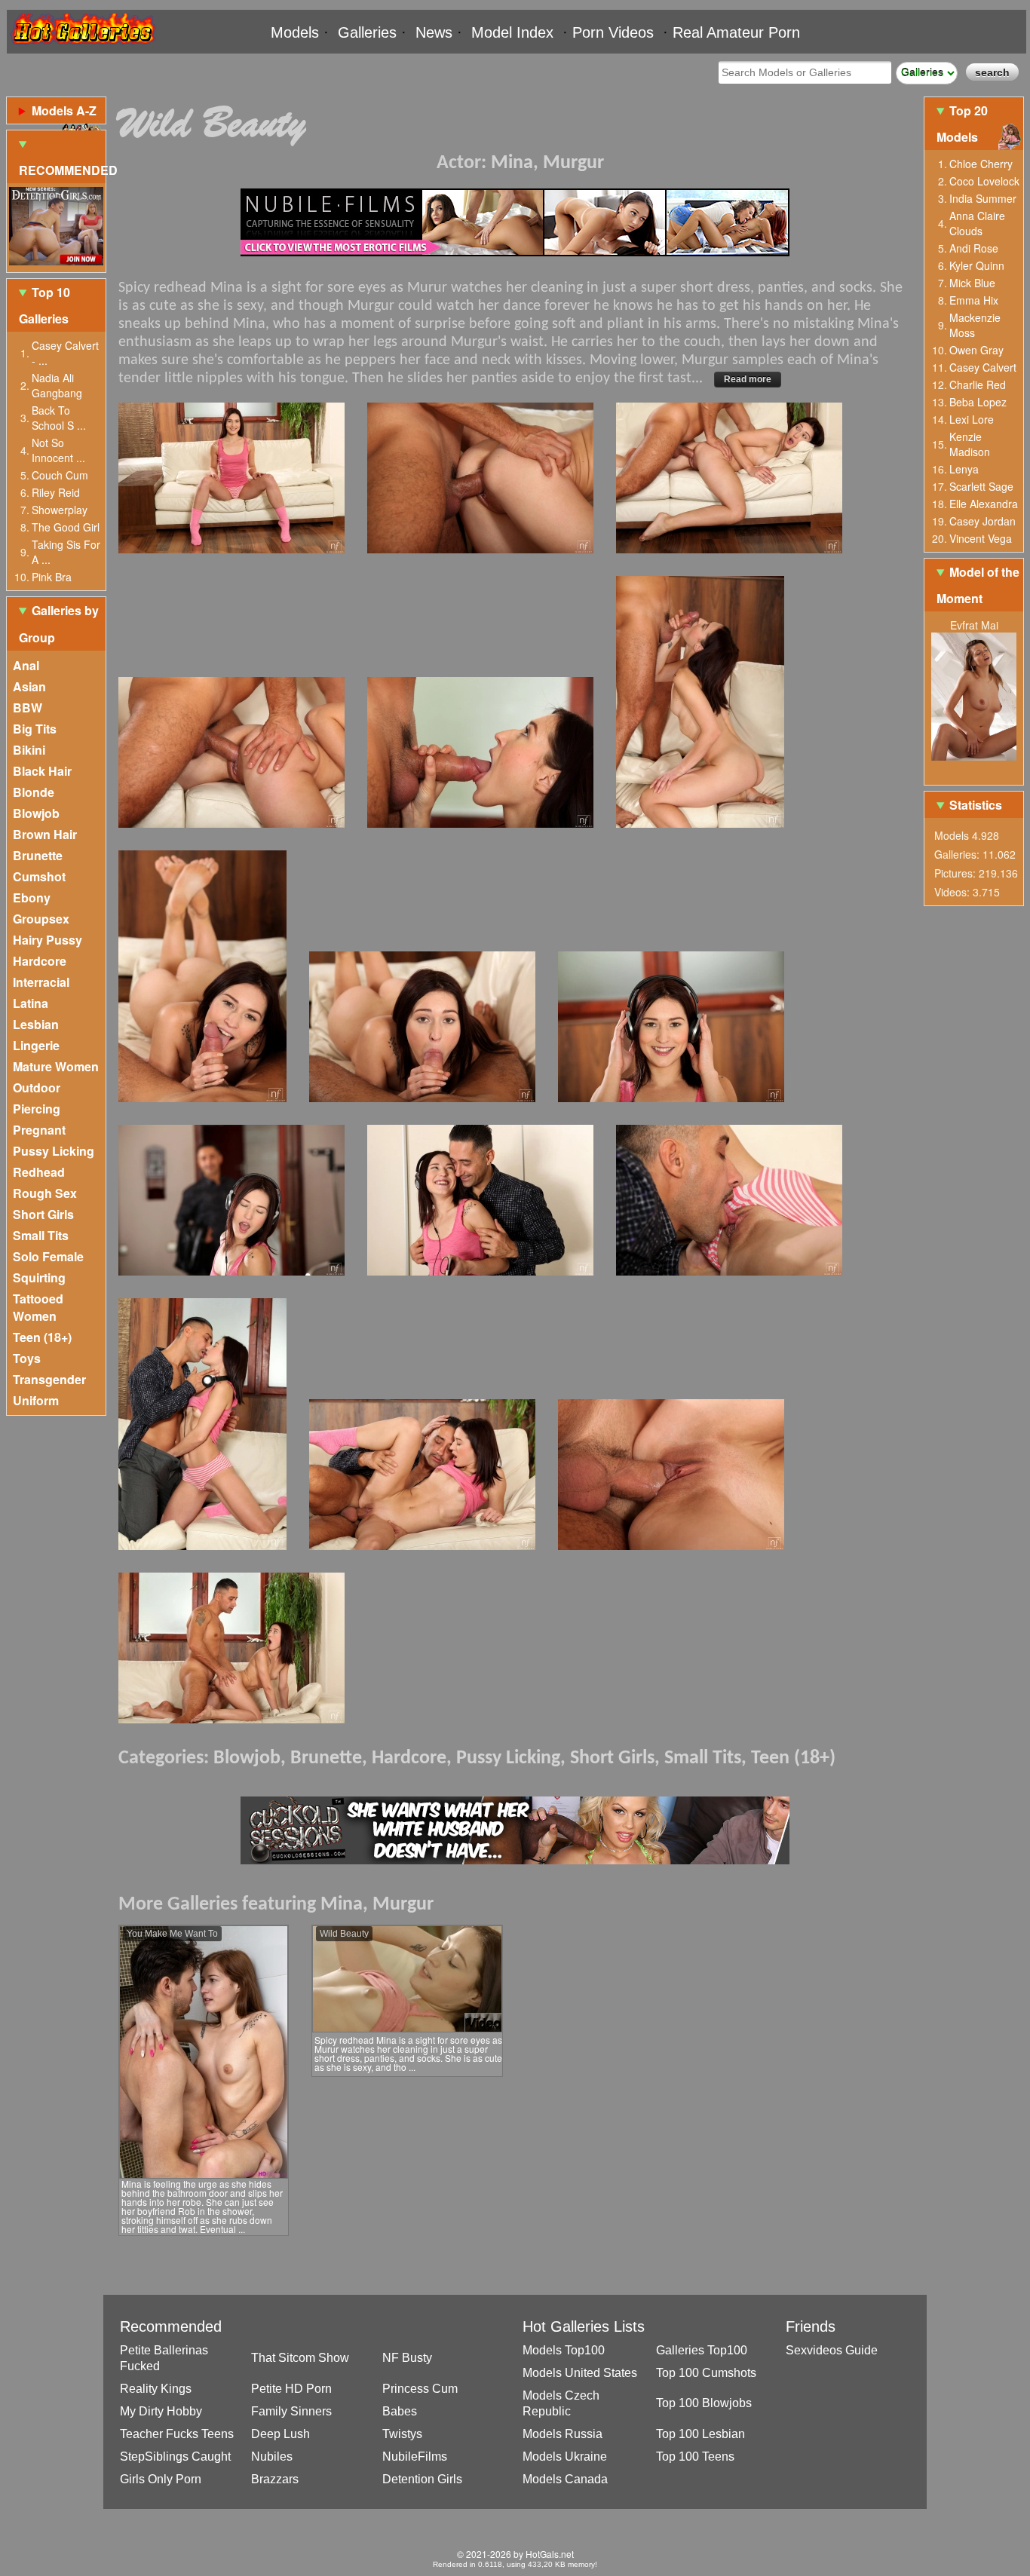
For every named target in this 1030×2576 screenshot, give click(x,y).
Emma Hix (974, 300)
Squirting (39, 1277)
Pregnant (39, 1130)
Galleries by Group (59, 623)
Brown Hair (45, 834)
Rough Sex (45, 1193)
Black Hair (42, 771)
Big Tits (35, 729)
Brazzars (275, 2479)
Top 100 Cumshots (706, 2373)
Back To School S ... (59, 418)
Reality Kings (156, 2389)
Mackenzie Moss (975, 325)
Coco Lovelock (984, 181)
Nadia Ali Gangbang (57, 385)
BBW (28, 708)
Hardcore (40, 961)
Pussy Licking (54, 1151)
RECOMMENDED (62, 170)
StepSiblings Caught (175, 2457)
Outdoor (37, 1087)
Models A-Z (64, 110)
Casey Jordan (982, 521)
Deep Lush (280, 2434)
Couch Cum (60, 475)
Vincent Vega (981, 538)
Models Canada (565, 2479)
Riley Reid (56, 492)
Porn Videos (613, 32)
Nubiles (272, 2457)
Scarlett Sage (981, 486)
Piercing (37, 1109)
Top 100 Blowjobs (704, 2403)
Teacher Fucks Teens (177, 2434)
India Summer (983, 198)
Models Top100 (564, 2350)
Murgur (573, 163)
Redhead (39, 1172)
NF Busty (407, 2358)
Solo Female (48, 1256)
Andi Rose (974, 248)
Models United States (580, 2373)
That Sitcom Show (300, 2358)
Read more (748, 379)
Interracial (41, 982)
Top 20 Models (962, 124)
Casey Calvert (983, 367)
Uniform (36, 1400)
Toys (27, 1358)
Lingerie (36, 1045)
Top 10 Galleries (44, 305)
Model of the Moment (978, 585)
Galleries (367, 32)
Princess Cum (420, 2389)
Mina (512, 163)
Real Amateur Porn (736, 32)
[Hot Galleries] (82, 47)
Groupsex (41, 919)
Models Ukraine (565, 2457)
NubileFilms (415, 2457)
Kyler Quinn (977, 265)
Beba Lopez (978, 402)
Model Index (512, 32)
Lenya (964, 469)
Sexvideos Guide (832, 2350)
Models (295, 32)
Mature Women (56, 1066)
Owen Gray (976, 350)
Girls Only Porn (161, 2479)
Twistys (402, 2434)
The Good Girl (66, 527)
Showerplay (60, 510)
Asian (29, 686)
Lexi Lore (972, 419)
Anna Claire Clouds (977, 223)
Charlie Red (978, 384)
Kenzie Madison (970, 444)
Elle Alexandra (984, 504)
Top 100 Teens (695, 2457)
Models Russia (563, 2434)
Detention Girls (422, 2479)
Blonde (34, 792)
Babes (400, 2411)
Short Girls (43, 1214)
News (434, 32)
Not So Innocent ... (58, 450)
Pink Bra (52, 577)
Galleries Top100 (702, 2350)
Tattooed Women (38, 1307)
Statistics (976, 805)
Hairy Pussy (48, 940)
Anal (26, 665)
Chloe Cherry (981, 164)
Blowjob (36, 813)
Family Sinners (291, 2411)
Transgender (49, 1379)
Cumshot (39, 876)
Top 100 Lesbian (700, 2434)
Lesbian (36, 1024)
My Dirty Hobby (161, 2411)
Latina (31, 1003)
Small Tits (41, 1235)
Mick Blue (972, 283)
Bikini (29, 750)
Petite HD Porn (291, 2389)
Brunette (38, 855)
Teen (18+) (42, 1337)
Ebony (32, 897)
